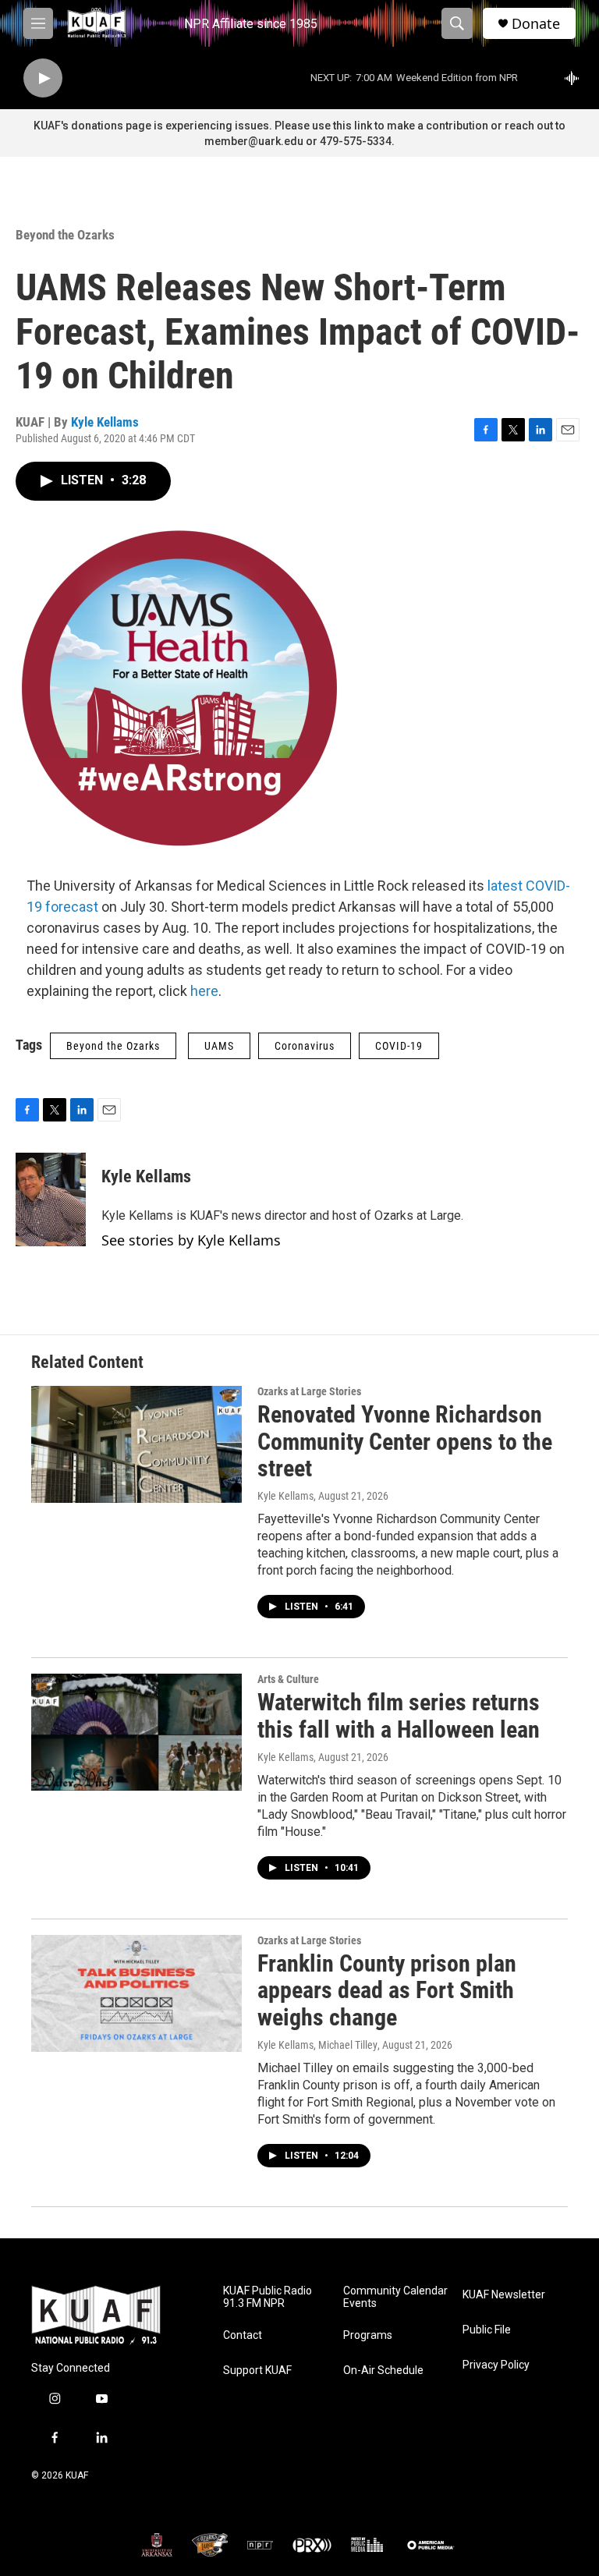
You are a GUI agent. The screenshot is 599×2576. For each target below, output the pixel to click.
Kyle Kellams (105, 422)
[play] (43, 78)
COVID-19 (399, 1046)
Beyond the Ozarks (65, 235)
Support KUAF (257, 2370)
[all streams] (576, 78)
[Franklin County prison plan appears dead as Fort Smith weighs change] (136, 1993)
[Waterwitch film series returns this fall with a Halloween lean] (136, 1732)
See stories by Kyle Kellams (191, 1240)
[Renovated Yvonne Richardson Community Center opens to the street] (136, 1444)
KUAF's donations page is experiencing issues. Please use (183, 126)
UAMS (219, 1046)
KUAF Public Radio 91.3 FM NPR (268, 2297)
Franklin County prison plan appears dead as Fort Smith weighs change (387, 1991)
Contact (243, 2335)
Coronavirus (305, 1046)
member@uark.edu (254, 141)
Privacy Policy (496, 2365)
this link (353, 126)
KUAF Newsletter (504, 2295)
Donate (536, 24)
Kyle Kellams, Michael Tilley (317, 2045)
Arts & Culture (288, 1679)
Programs (368, 2335)
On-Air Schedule (383, 2370)
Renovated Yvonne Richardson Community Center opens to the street (405, 1442)
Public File (487, 2330)
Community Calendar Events (395, 2297)
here (204, 991)
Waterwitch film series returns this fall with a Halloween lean (399, 1716)
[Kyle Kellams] (51, 1199)
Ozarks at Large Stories (309, 1391)
